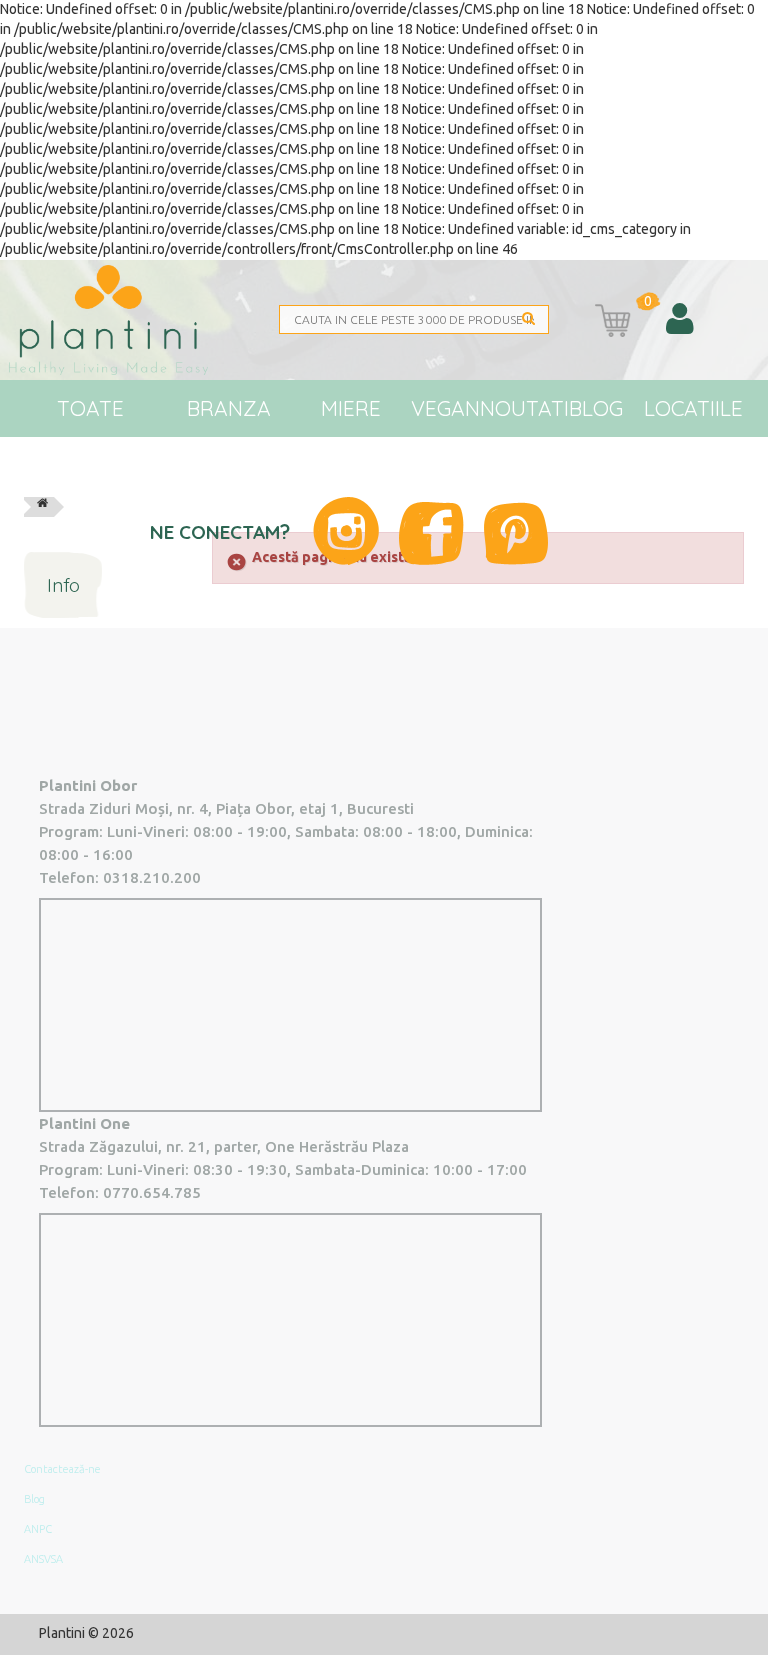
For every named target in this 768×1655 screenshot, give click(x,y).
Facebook (431, 533)
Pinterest (516, 533)
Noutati (524, 408)
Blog (596, 408)
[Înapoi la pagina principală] (42, 507)
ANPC (38, 1529)
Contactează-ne (62, 1469)
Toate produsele (90, 436)
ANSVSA (43, 1559)
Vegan (445, 408)
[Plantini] (121, 320)
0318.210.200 (152, 877)
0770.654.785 (152, 1192)
